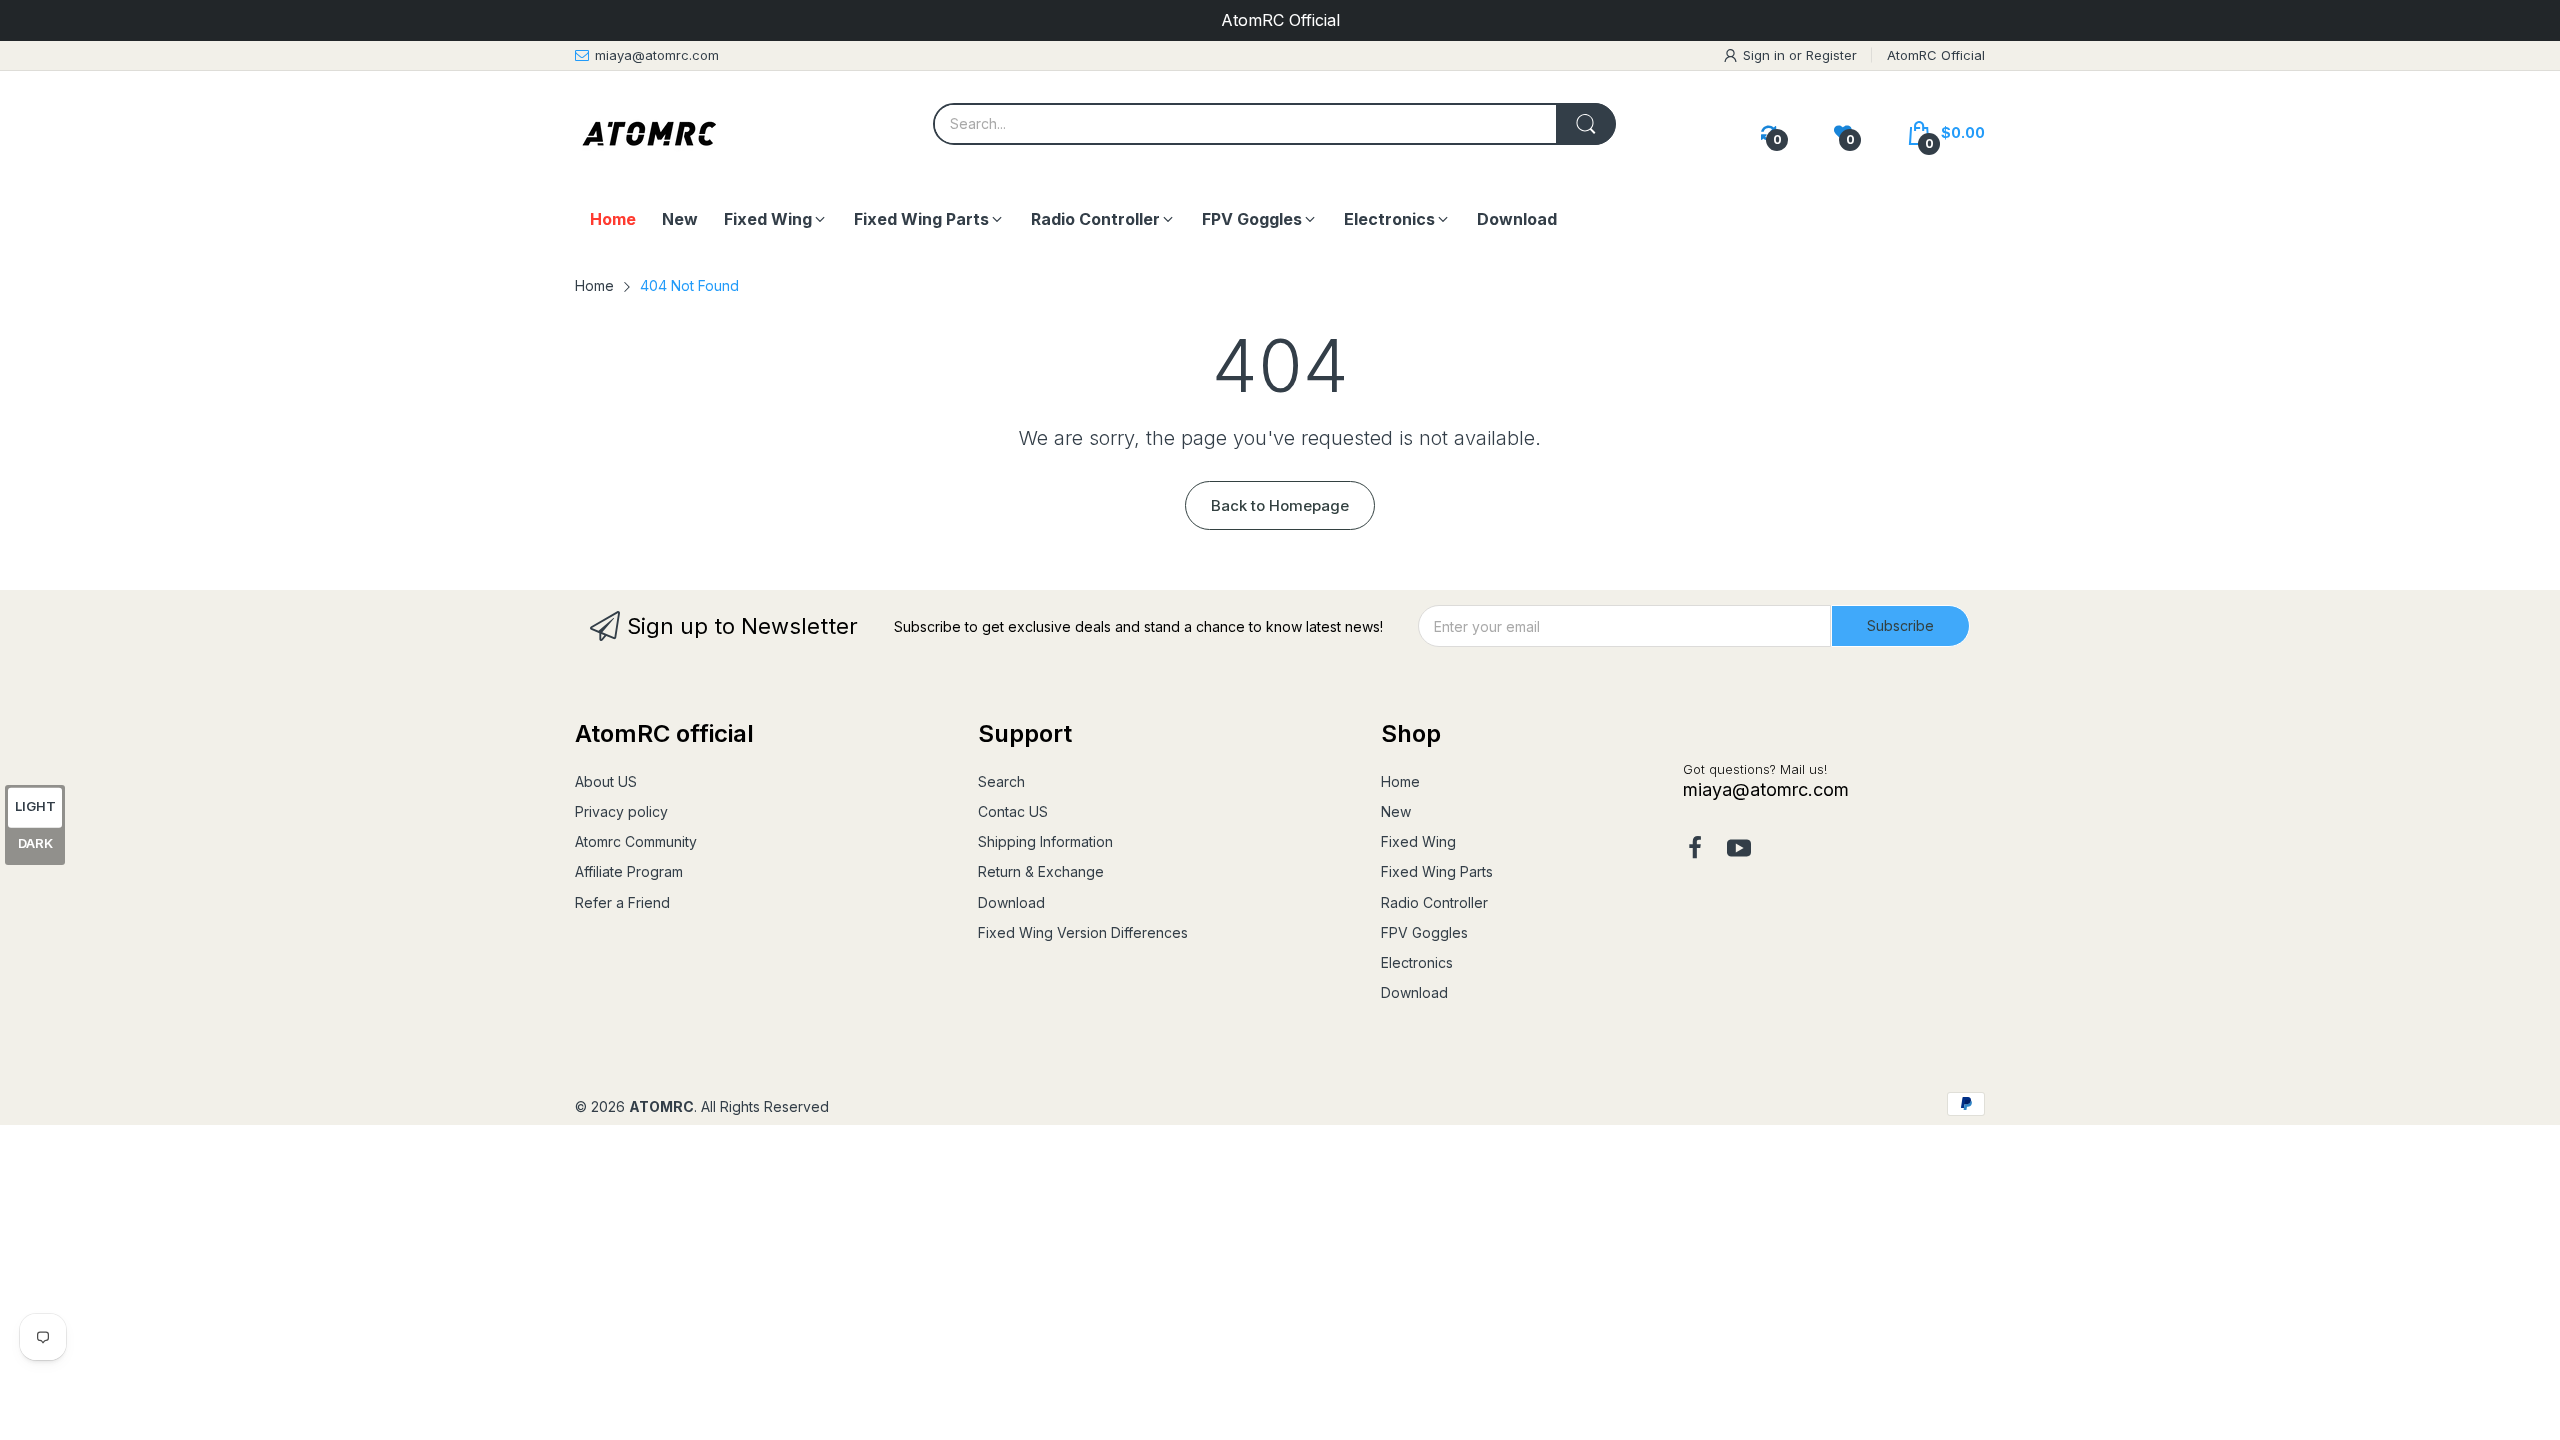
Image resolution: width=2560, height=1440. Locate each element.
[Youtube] (1739, 850)
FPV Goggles (1424, 932)
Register (1831, 55)
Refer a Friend (622, 902)
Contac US (1013, 811)
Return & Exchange (1041, 871)
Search (1001, 781)
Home (1400, 781)
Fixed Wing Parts (1437, 871)
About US (606, 781)
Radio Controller (1434, 902)
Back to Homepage (1280, 505)
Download (1011, 902)
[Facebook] (1695, 850)
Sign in (1766, 55)
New (1396, 811)
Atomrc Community (636, 841)
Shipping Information (1045, 841)
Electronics (1417, 962)
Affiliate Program (629, 871)
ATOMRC (661, 1106)
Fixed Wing (1418, 841)
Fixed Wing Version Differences (1083, 932)
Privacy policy (621, 811)
